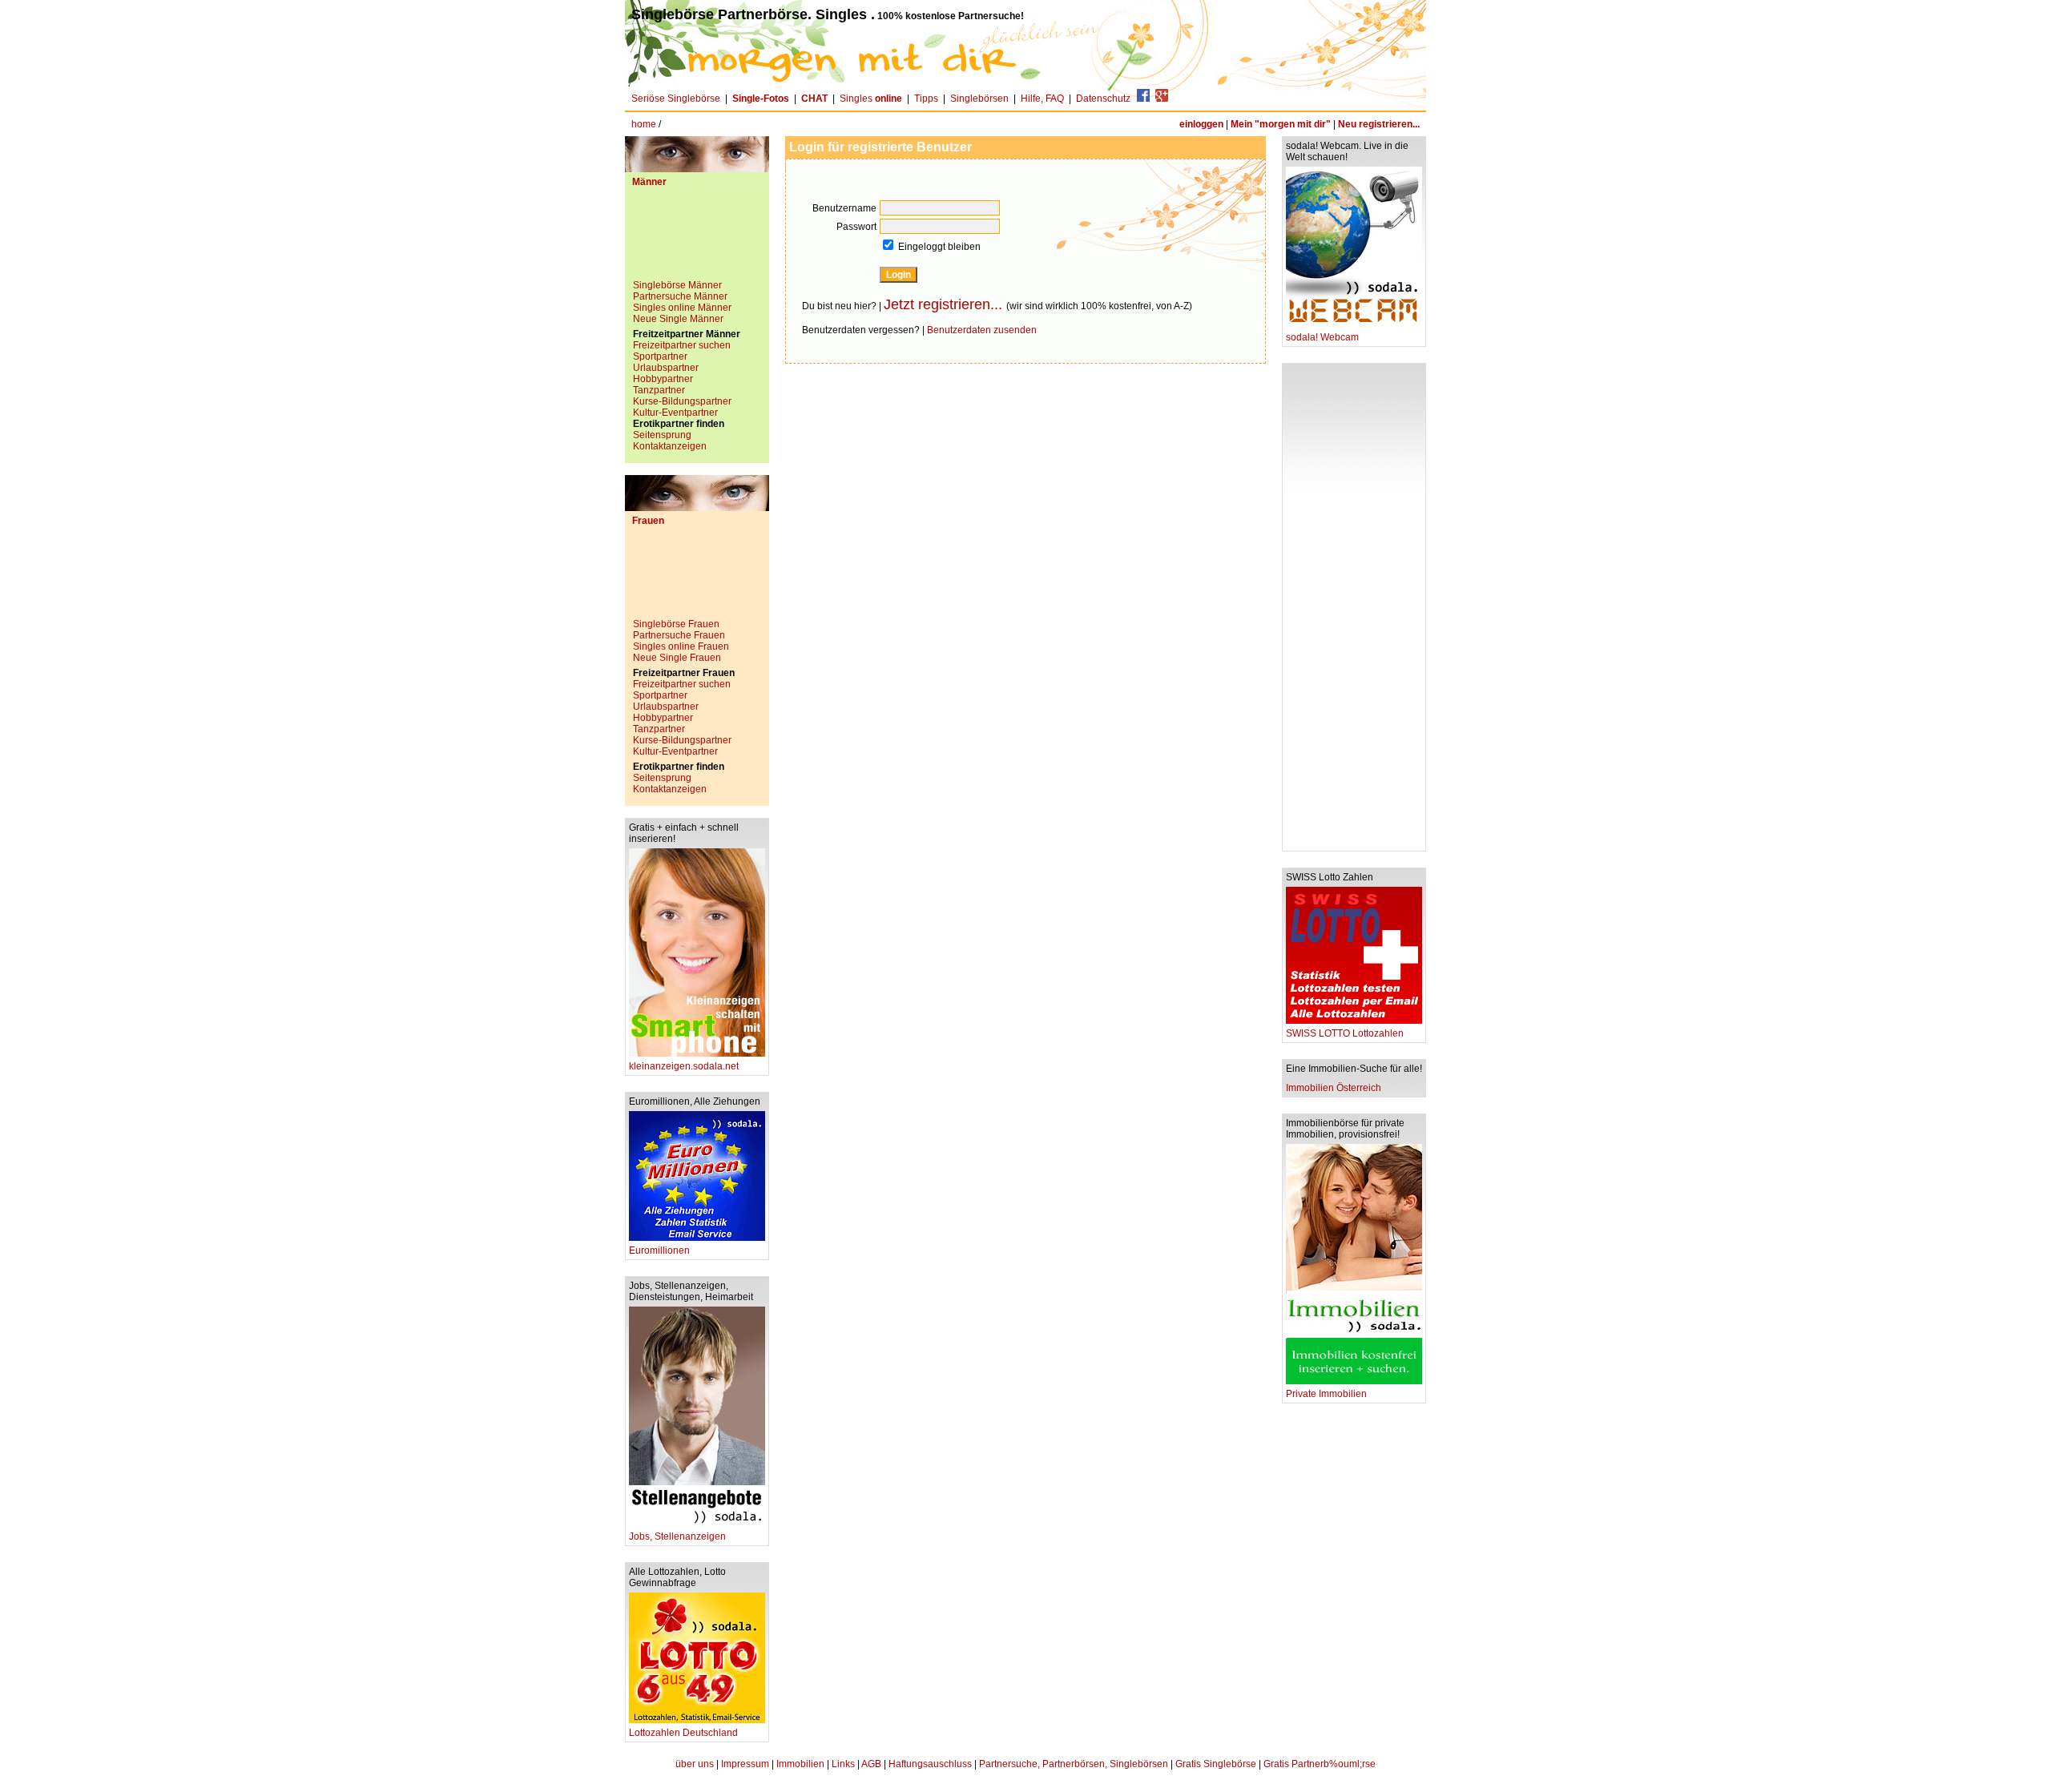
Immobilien (800, 1764)
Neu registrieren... (1379, 124)
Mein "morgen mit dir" (1281, 124)
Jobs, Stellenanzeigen (677, 1536)
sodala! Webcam (1322, 337)
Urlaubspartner (666, 368)
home (644, 124)
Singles (871, 99)
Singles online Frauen (681, 646)
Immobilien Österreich (1334, 1088)
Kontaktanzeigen (670, 446)
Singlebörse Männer (677, 285)
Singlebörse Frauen (676, 624)
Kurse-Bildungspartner (682, 401)
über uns (695, 1764)
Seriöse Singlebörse (676, 99)
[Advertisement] (697, 240)
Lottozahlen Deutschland (683, 1733)
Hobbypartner (663, 379)
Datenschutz (1103, 99)
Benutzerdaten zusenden (982, 330)
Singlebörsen (979, 99)
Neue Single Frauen (677, 658)
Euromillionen (659, 1250)
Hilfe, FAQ (1042, 99)
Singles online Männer (682, 308)
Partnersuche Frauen (679, 635)
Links (843, 1764)
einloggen (1201, 124)
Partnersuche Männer (680, 296)
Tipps (926, 99)
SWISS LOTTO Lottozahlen (1345, 1033)
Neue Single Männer (678, 319)
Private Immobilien (1326, 1394)
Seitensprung (662, 435)
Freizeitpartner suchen (682, 345)
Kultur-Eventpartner (675, 413)
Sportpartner (660, 356)
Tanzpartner (659, 390)
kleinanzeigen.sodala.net (684, 1066)
